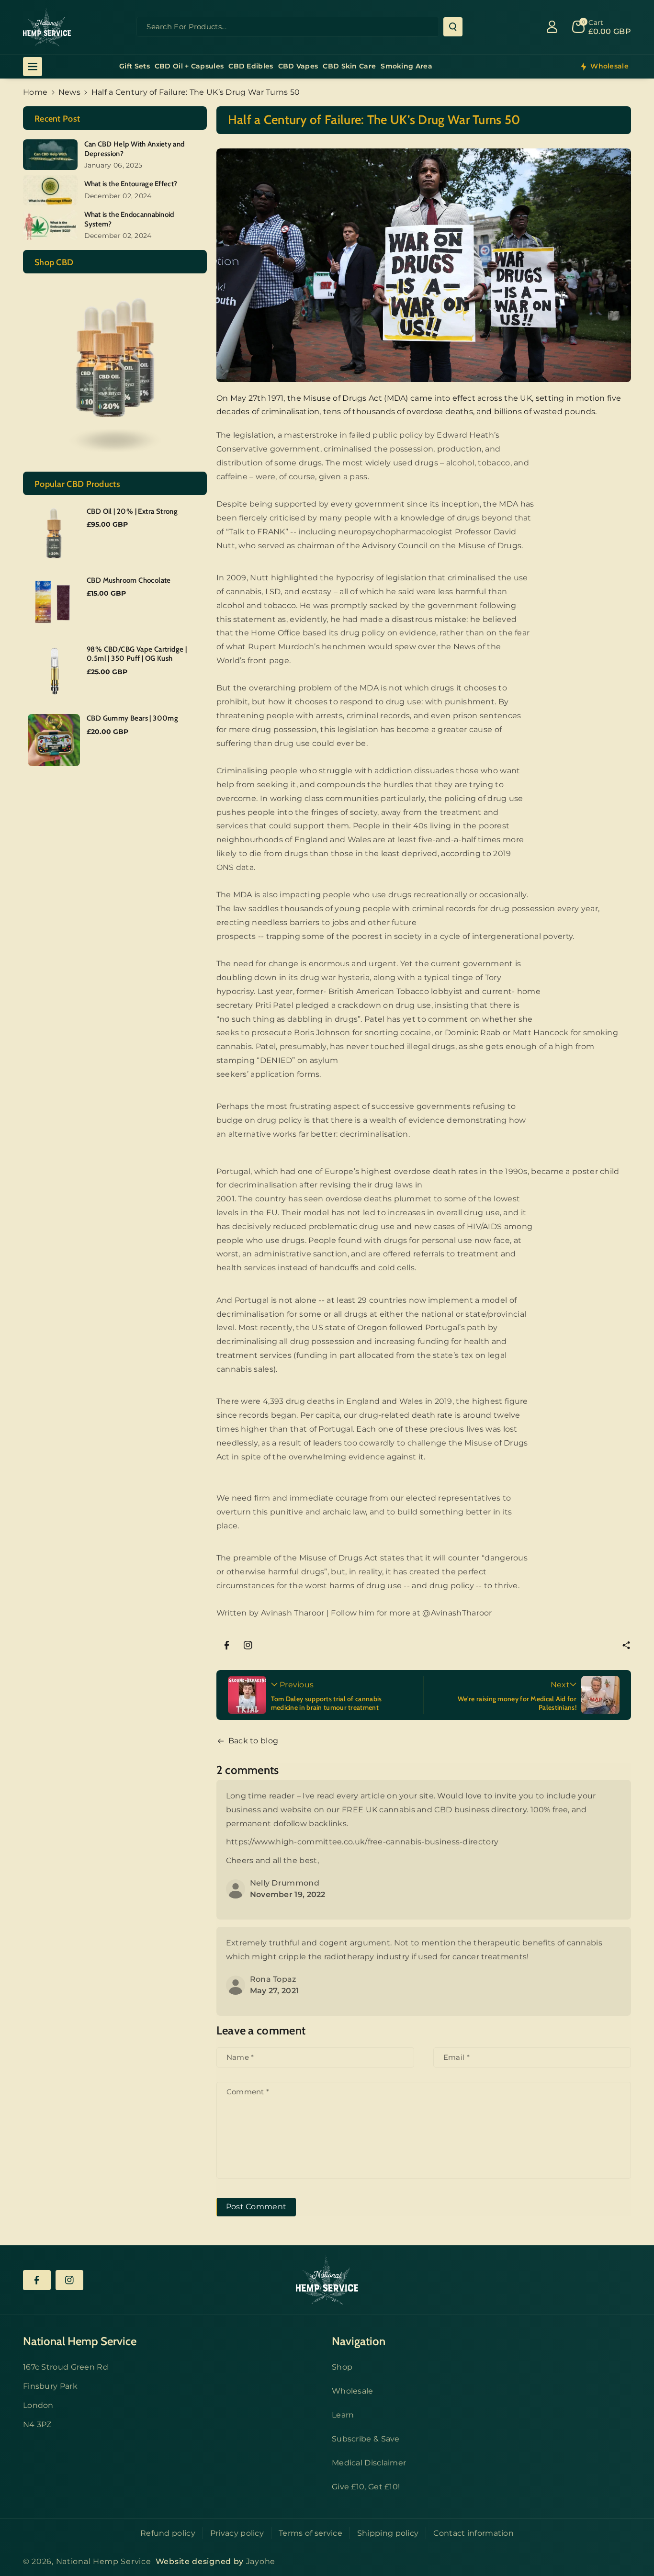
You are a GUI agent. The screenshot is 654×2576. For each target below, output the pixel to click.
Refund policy (168, 2533)
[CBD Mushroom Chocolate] (54, 602)
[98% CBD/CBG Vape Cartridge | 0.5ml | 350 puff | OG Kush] (54, 671)
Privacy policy (237, 2533)
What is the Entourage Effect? (131, 184)
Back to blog (254, 1741)
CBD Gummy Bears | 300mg (132, 718)
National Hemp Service (104, 2561)
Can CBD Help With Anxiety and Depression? (135, 149)
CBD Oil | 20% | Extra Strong (132, 511)
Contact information (474, 2533)
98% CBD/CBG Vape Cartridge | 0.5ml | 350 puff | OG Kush (137, 654)
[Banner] (115, 372)
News (69, 92)
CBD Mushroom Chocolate (129, 580)
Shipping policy (388, 2533)
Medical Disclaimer (369, 2463)
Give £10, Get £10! (366, 2487)
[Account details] (552, 27)
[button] (626, 1645)
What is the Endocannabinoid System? (129, 219)
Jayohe (261, 2561)
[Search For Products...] (453, 27)
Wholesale (353, 2391)
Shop (342, 2367)
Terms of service (310, 2533)
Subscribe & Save (366, 2439)
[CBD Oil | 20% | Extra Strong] (54, 533)
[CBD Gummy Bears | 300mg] (54, 740)
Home (35, 92)
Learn (343, 2415)
